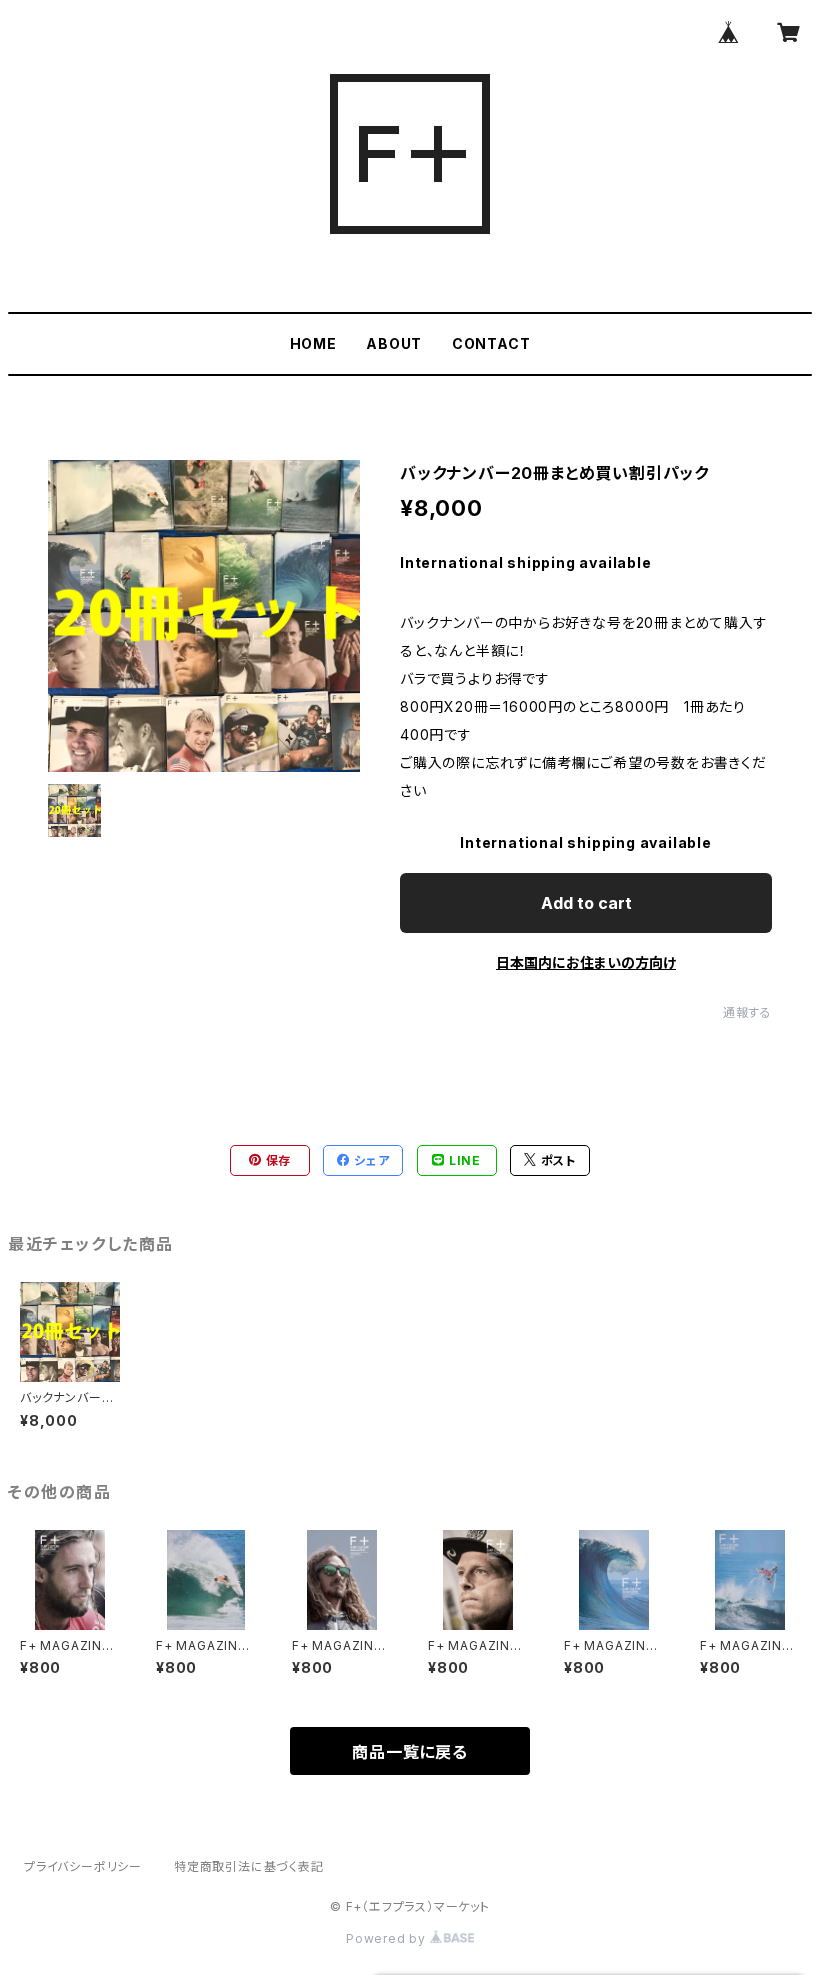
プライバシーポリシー (83, 1866)
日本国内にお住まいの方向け (586, 962)
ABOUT (394, 343)
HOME (313, 343)
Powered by (388, 1938)
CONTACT (491, 343)
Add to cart (586, 903)
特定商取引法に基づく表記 (249, 1866)
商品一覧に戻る (410, 1752)
